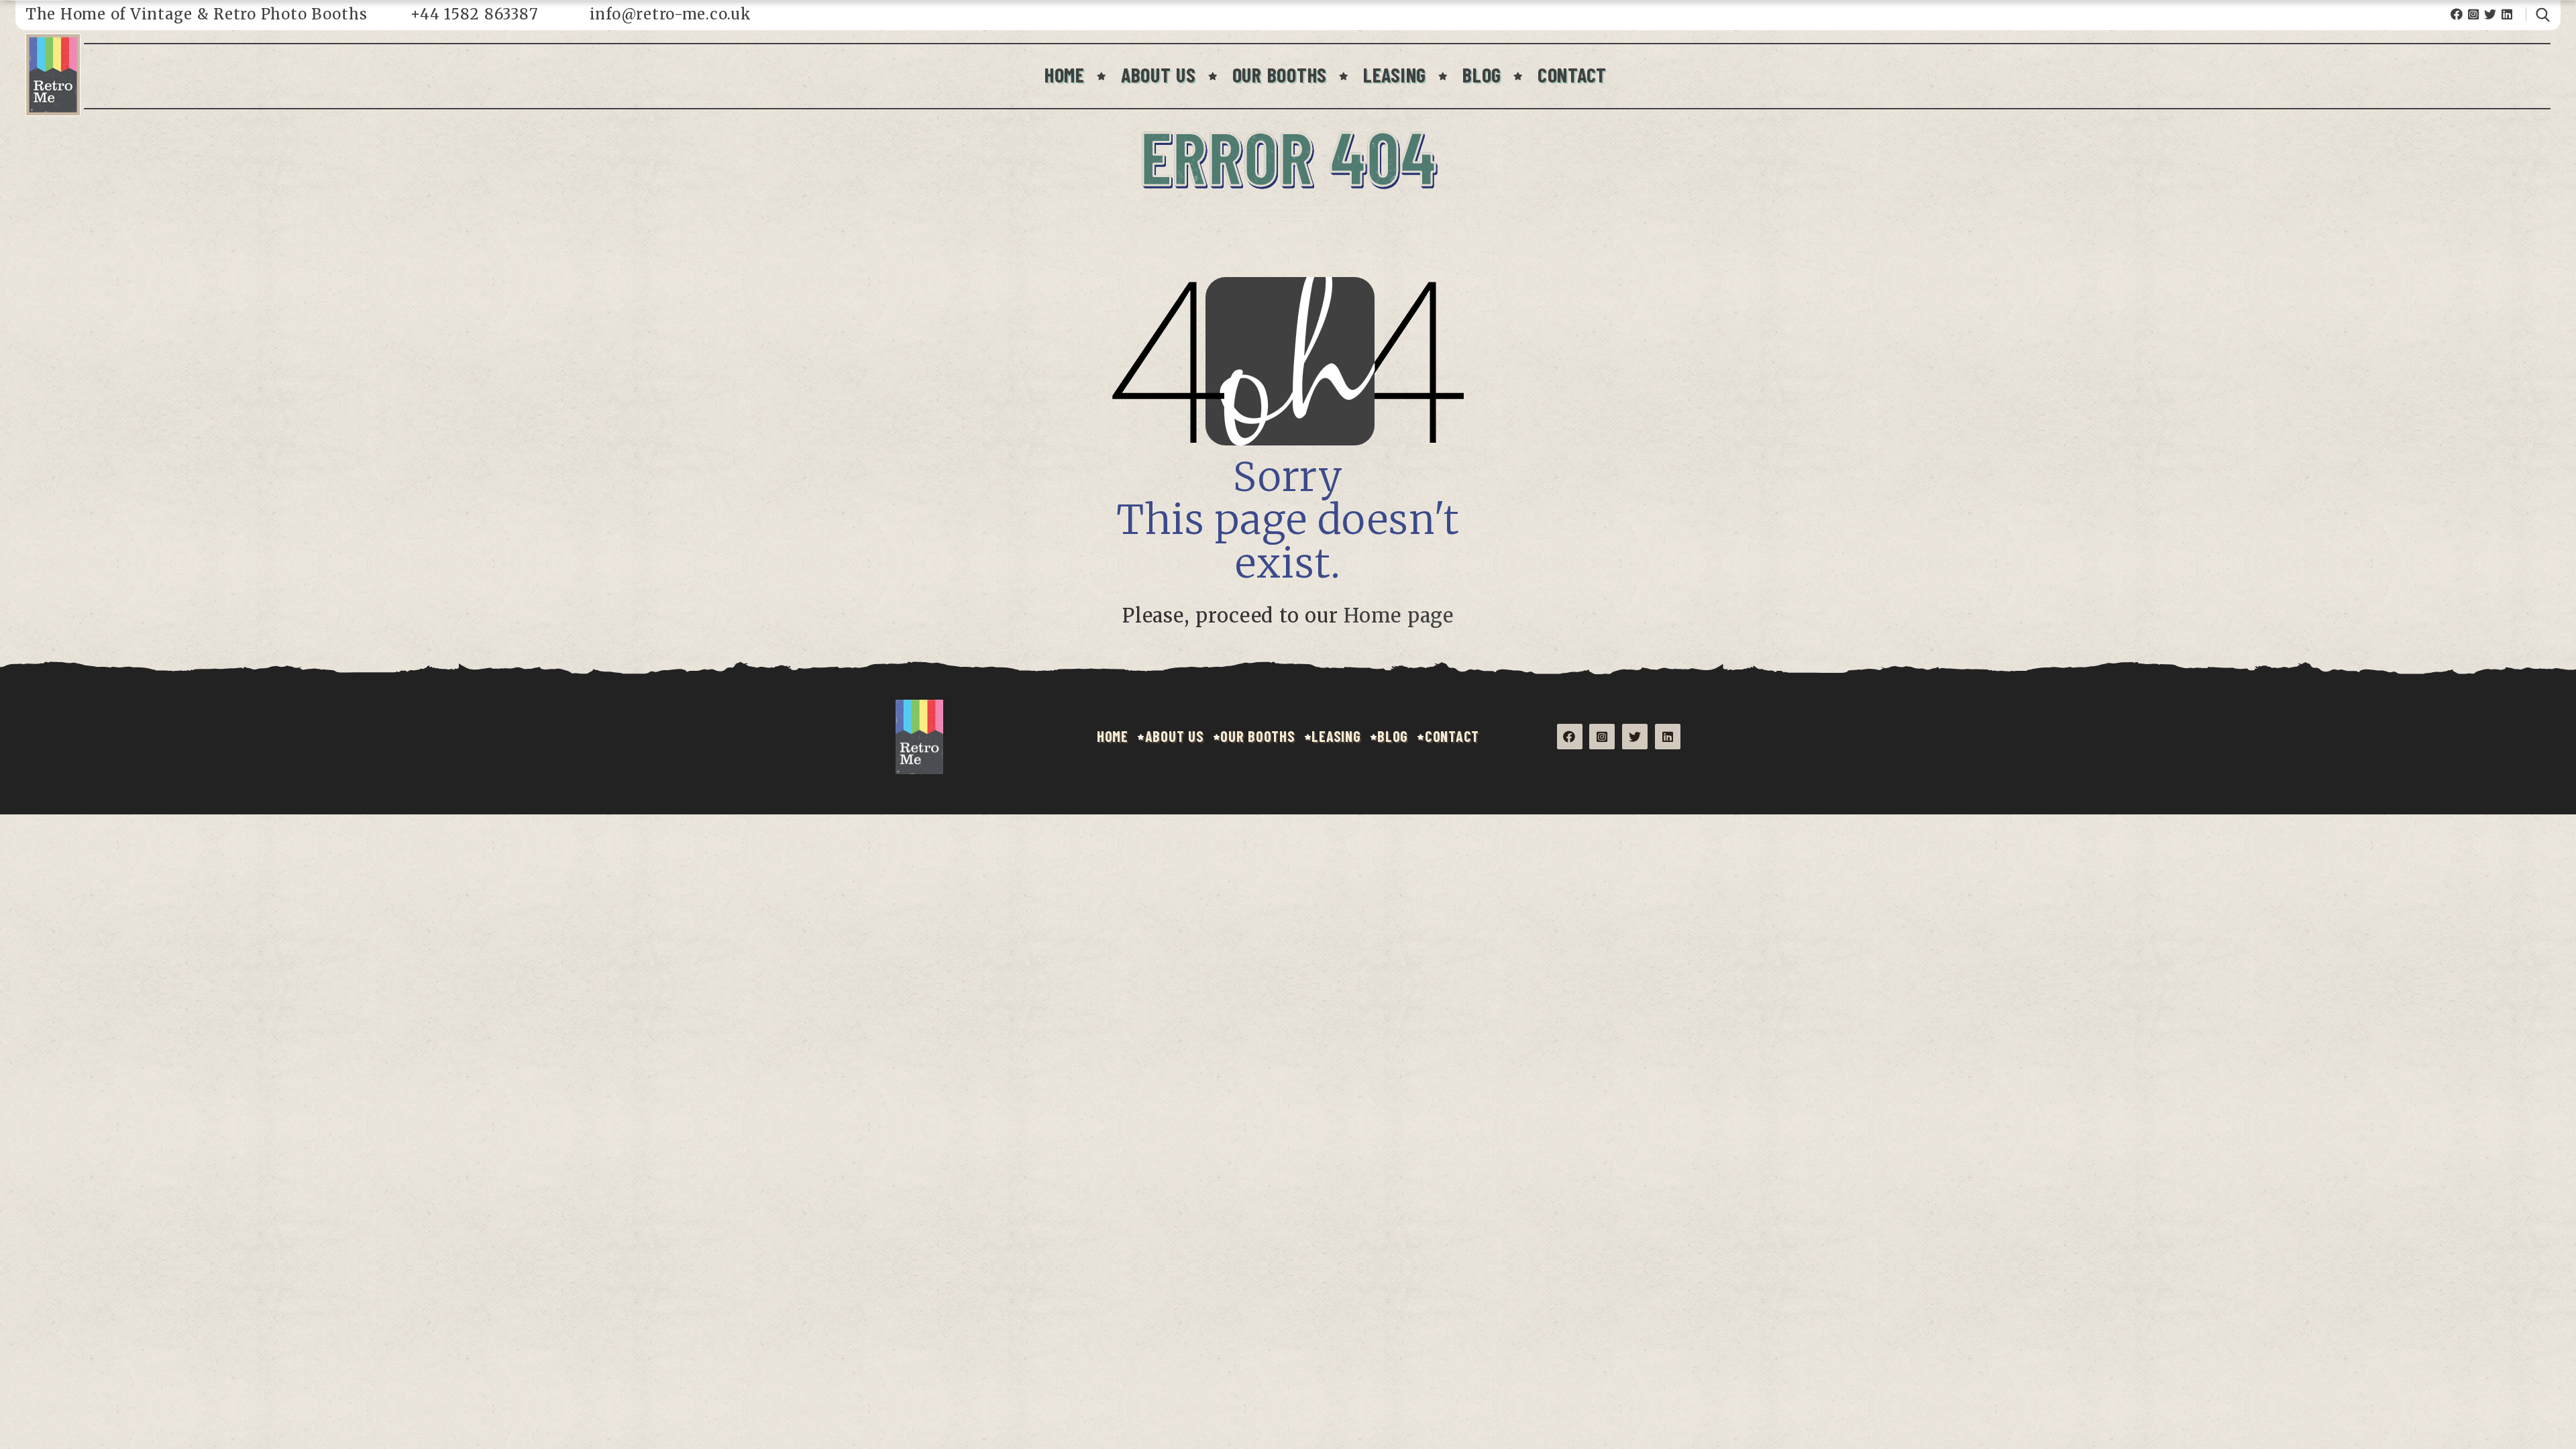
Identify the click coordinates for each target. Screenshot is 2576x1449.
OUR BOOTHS (1280, 74)
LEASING (1395, 74)
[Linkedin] (2507, 14)
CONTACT (1572, 74)
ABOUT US (1159, 74)
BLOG (1482, 74)
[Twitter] (2490, 14)
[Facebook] (2457, 14)
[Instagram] (2474, 14)
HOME (1065, 74)
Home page (1399, 616)
